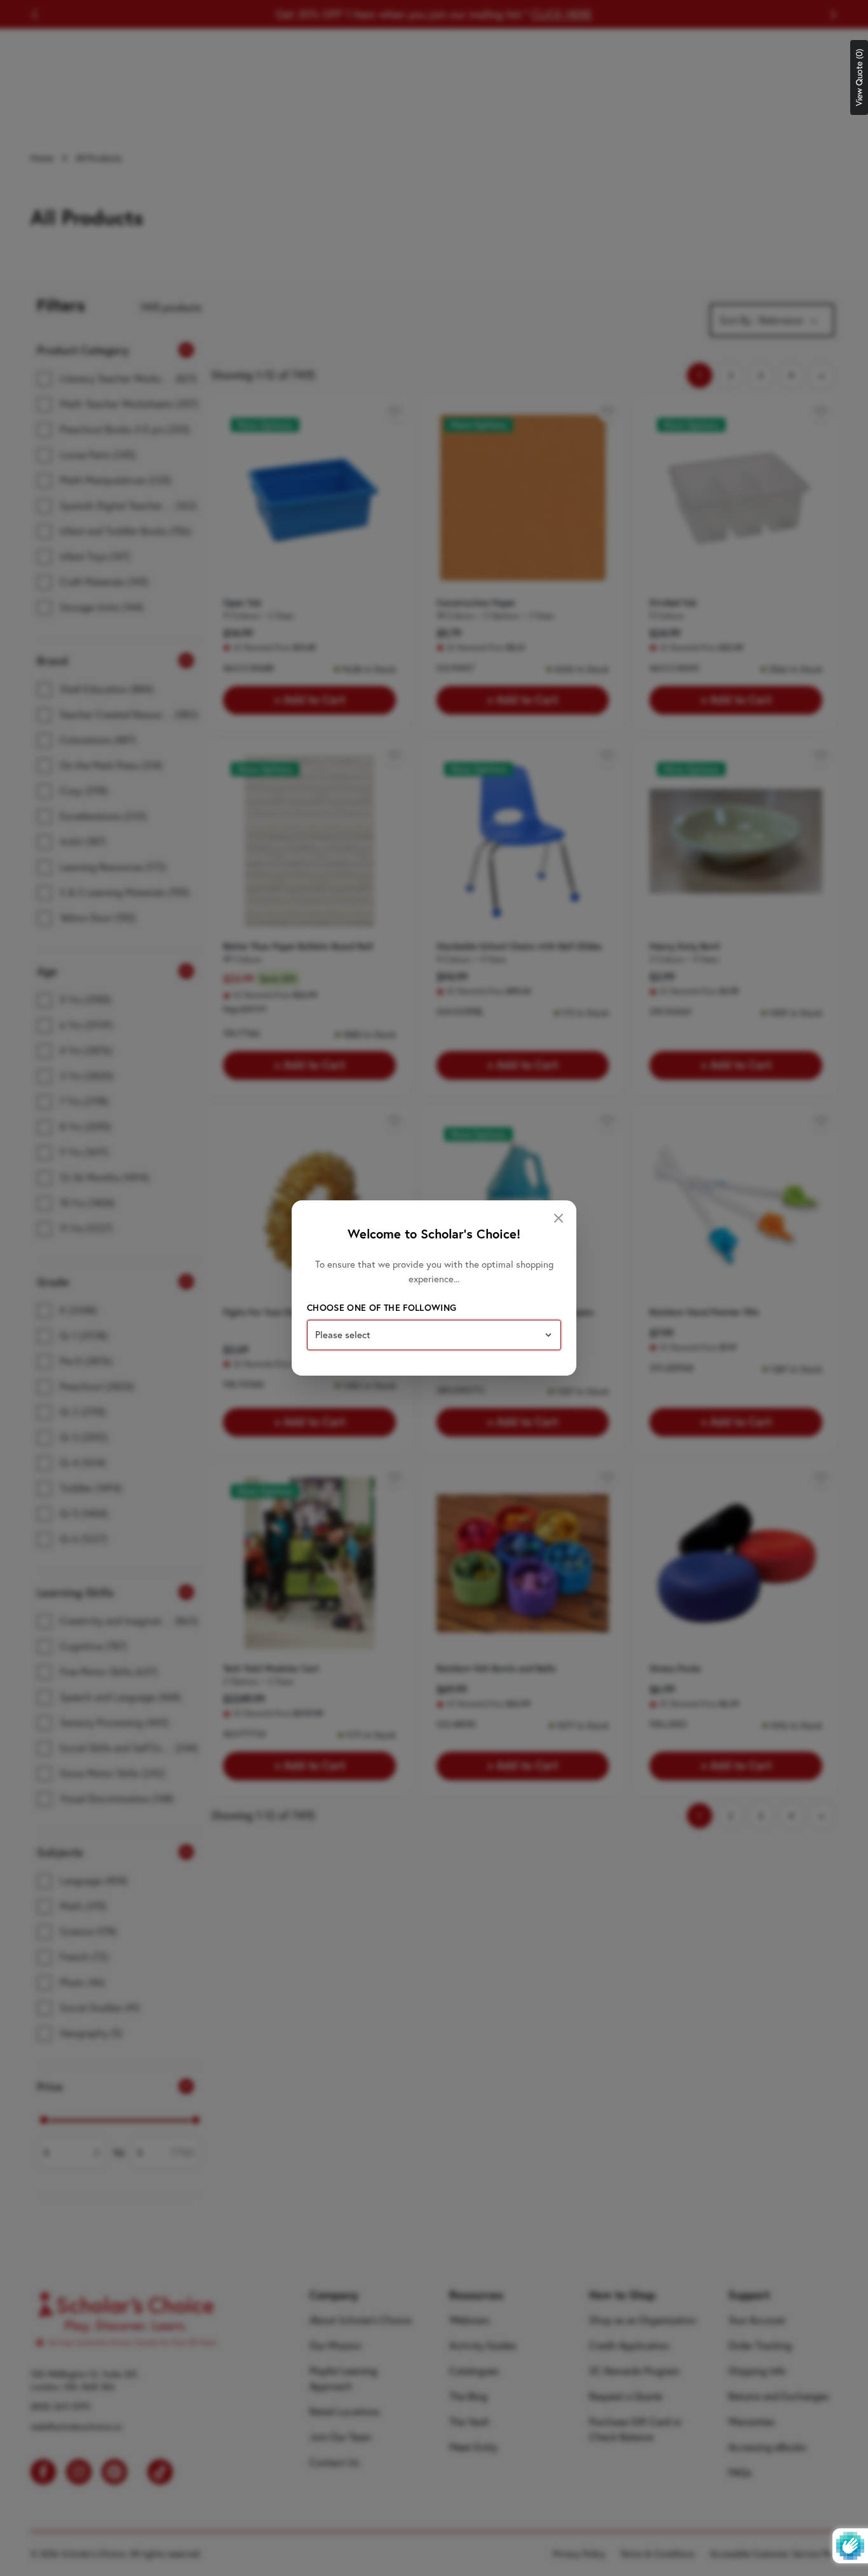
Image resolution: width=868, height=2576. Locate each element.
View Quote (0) (859, 77)
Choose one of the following (382, 1308)
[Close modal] (559, 1218)
